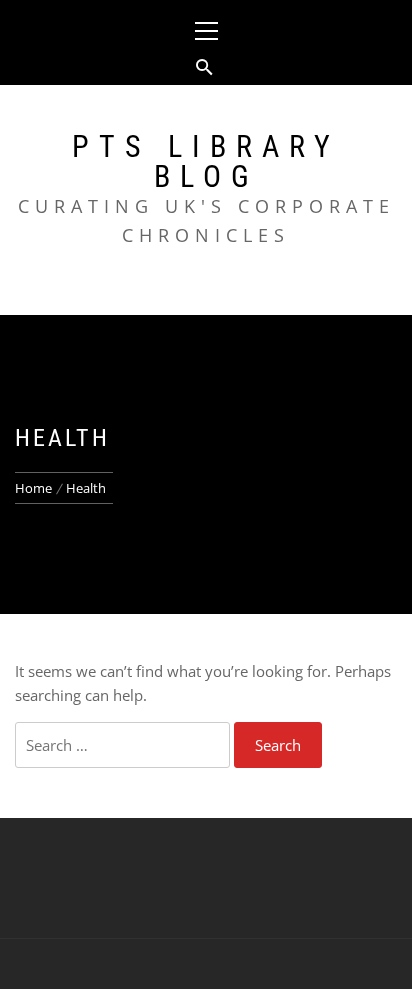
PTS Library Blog (206, 161)
